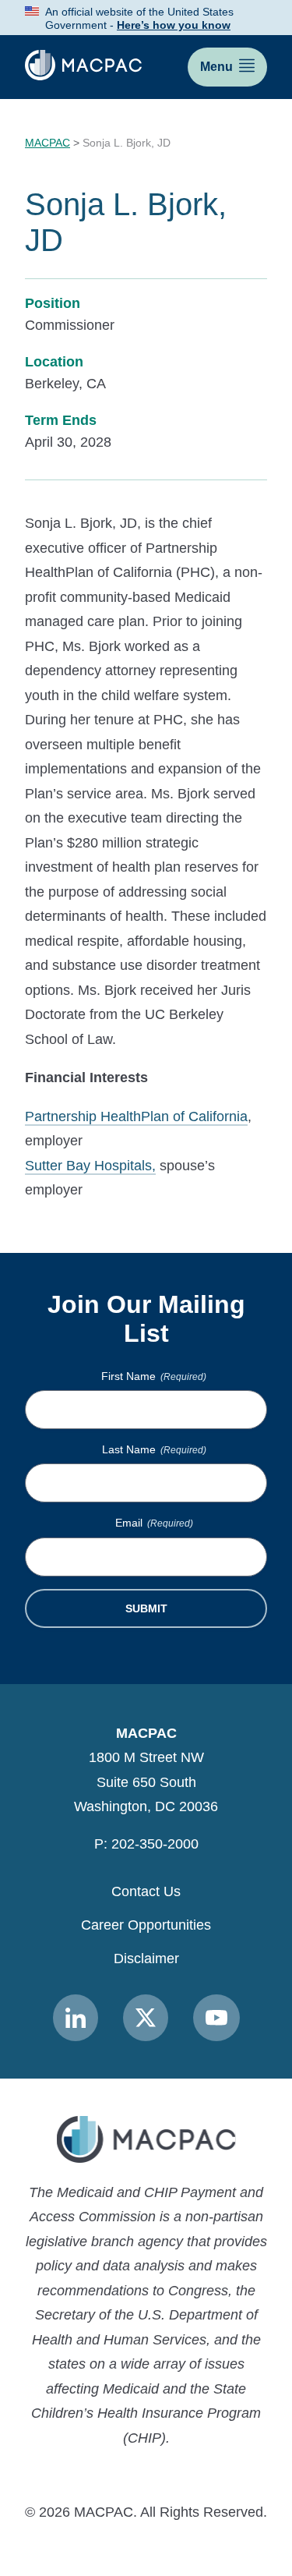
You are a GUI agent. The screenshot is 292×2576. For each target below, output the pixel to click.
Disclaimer (146, 1959)
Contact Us (146, 1891)
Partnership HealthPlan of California (136, 1116)
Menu (216, 67)
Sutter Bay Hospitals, (90, 1166)
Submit (146, 1608)
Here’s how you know (174, 25)
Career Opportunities (146, 1925)
